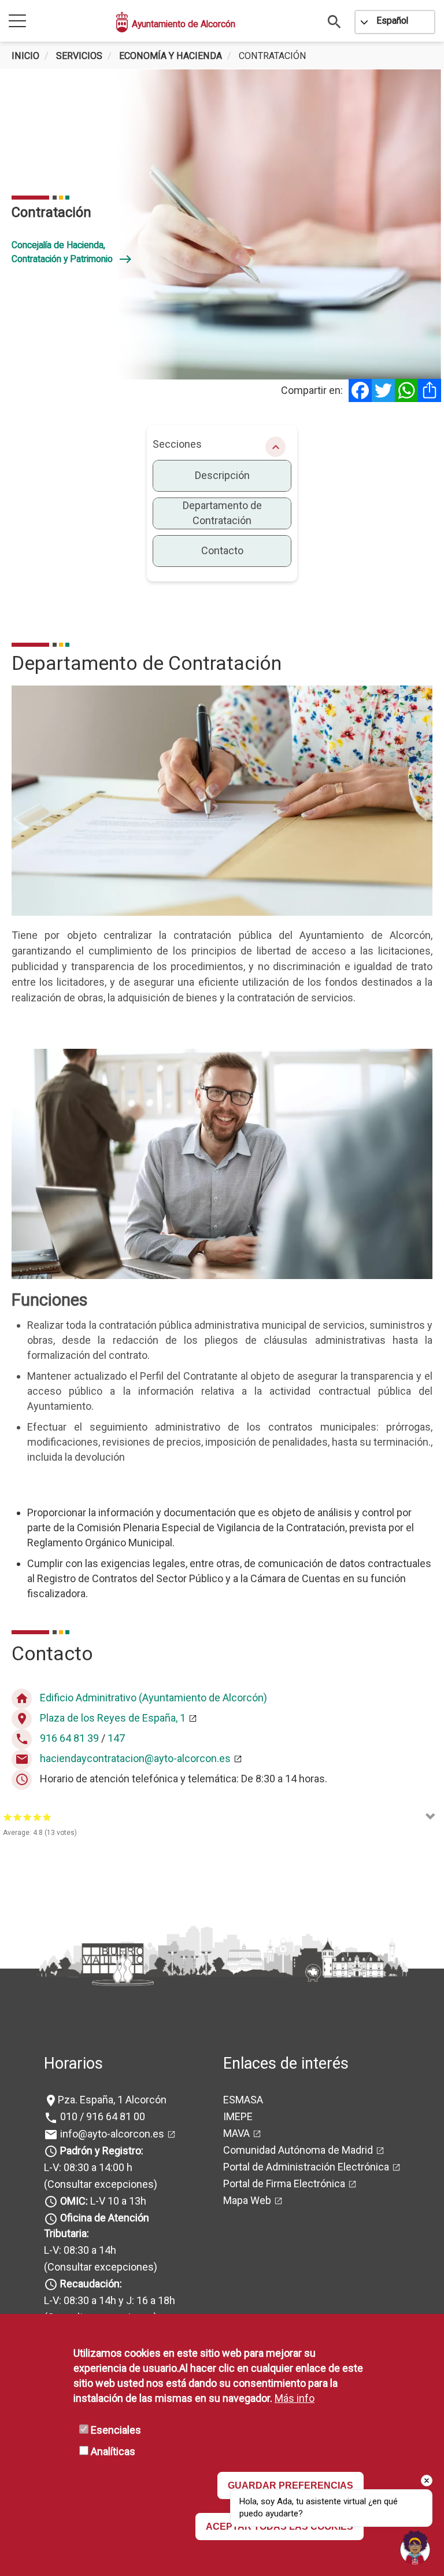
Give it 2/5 (18, 1817)
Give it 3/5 (27, 1817)
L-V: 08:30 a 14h (80, 2250)
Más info (295, 2398)
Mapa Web (247, 2200)
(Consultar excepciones (99, 2184)
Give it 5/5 (47, 1817)
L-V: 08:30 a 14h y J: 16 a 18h (110, 2300)
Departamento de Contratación (222, 513)
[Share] (430, 390)
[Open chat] (415, 2547)
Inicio (25, 56)
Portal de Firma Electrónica (284, 2183)
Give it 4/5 (37, 1817)
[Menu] (17, 22)
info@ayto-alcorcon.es (111, 2134)
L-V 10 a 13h (103, 2201)
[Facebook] (360, 390)
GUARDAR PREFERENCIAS (291, 2485)
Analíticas (113, 2451)
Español (392, 21)
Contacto (222, 550)
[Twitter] (383, 390)
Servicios (79, 56)
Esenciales (116, 2430)
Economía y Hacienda (171, 56)
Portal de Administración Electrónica (306, 2167)
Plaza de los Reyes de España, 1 (113, 1718)
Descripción (222, 475)
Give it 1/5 (8, 1817)
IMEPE (238, 2116)
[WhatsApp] (406, 390)
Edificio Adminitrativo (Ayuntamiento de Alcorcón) (153, 1698)
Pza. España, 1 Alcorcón (112, 2100)
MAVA (236, 2133)
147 (116, 1738)
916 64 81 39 (69, 1738)
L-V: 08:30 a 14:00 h (88, 2167)
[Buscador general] (335, 21)
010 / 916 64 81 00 (101, 2116)
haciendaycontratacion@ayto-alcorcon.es (135, 1758)
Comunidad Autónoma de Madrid (298, 2150)
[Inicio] (123, 22)
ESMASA (243, 2100)
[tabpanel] (222, 224)
